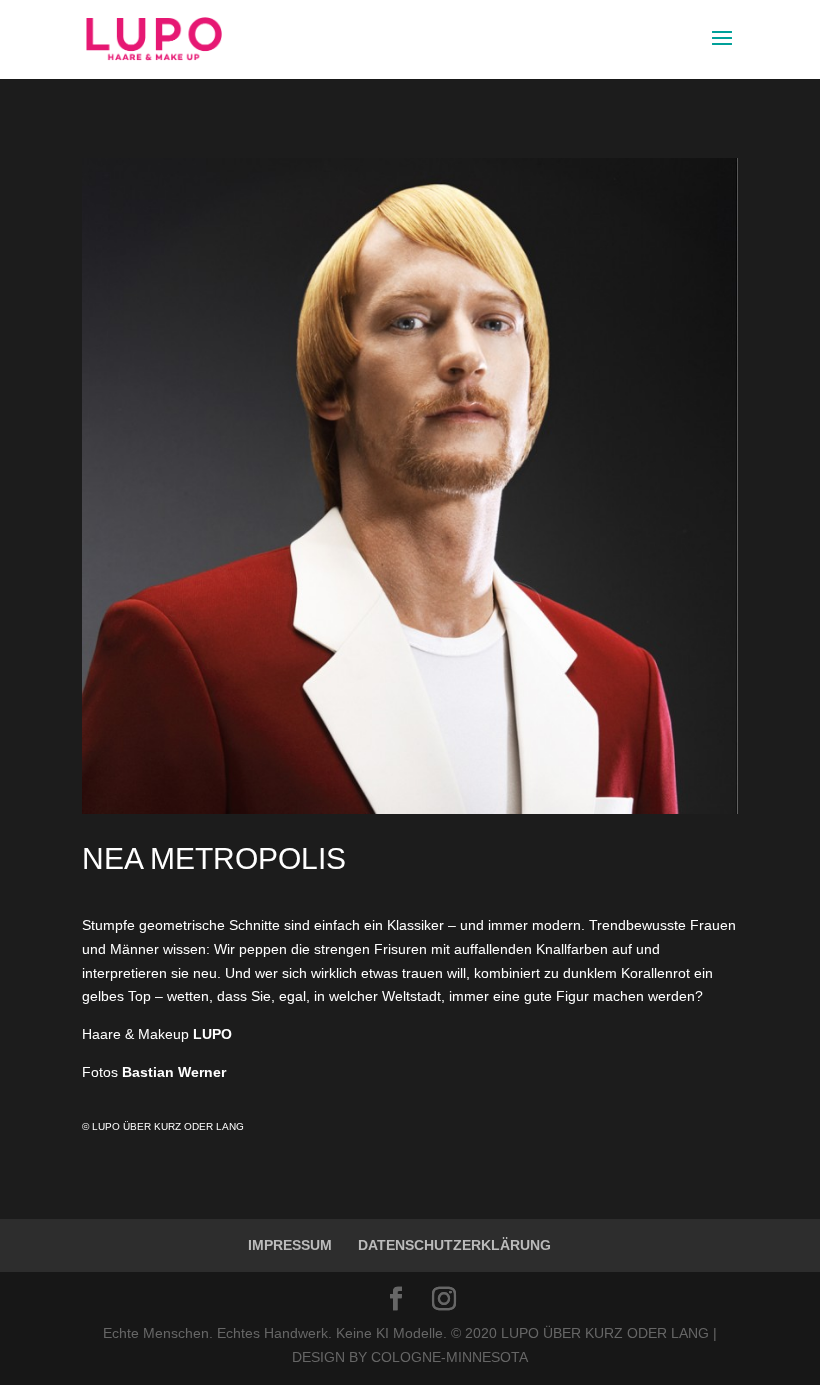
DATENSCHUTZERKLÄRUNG (454, 1245)
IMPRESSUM (290, 1245)
